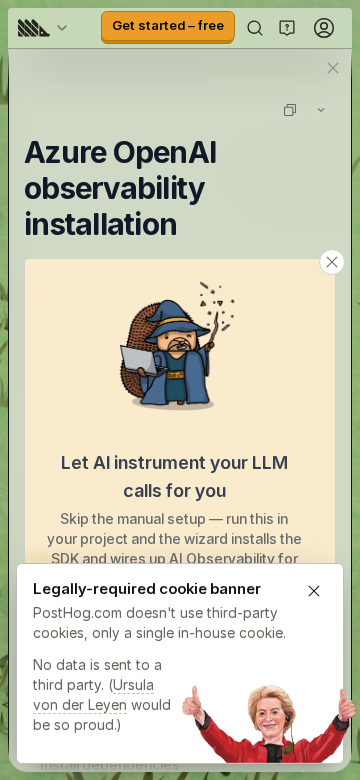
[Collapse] (332, 262)
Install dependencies (110, 764)
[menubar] (46, 28)
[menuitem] (46, 28)
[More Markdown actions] (321, 110)
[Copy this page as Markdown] (290, 110)
